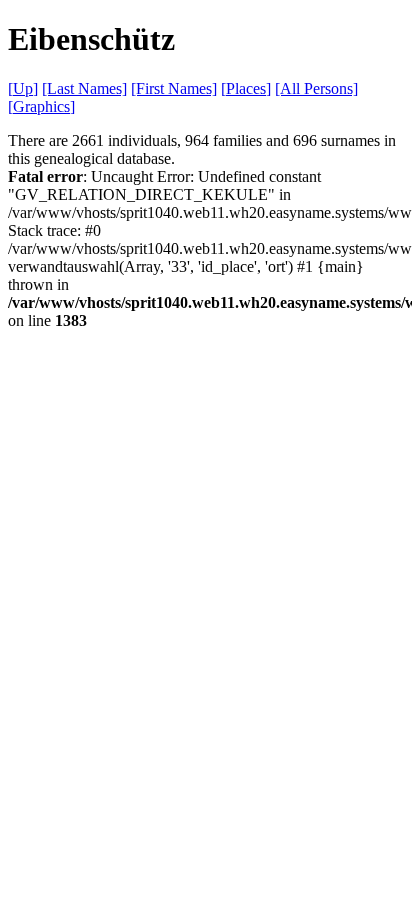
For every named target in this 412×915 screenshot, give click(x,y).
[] (23, 88)
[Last (84, 88)
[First (174, 88)
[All (316, 88)
